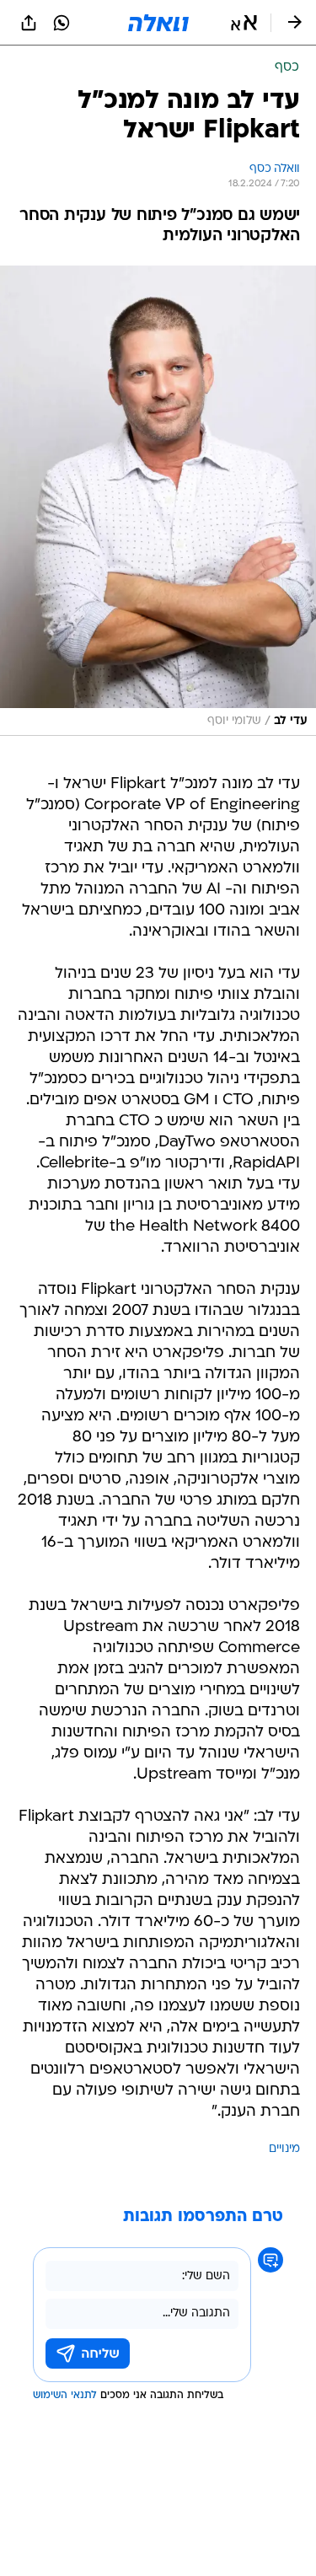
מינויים (284, 2149)
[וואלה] (158, 23)
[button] (244, 23)
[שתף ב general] (29, 23)
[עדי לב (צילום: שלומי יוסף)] (158, 501)
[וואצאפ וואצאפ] (62, 23)
